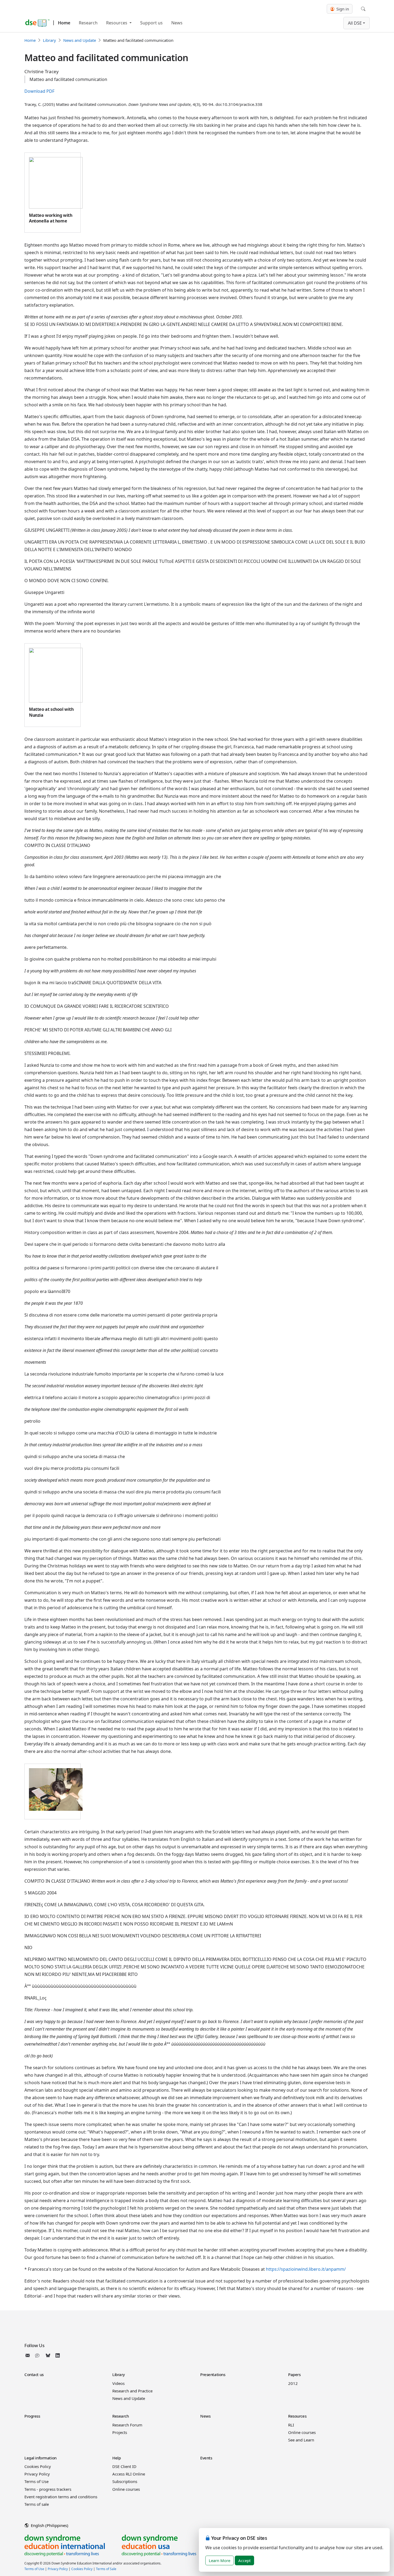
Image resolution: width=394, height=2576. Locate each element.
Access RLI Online (129, 2474)
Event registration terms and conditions (61, 2497)
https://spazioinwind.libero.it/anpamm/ (306, 2269)
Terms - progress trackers (48, 2489)
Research (88, 23)
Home (64, 23)
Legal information (40, 2458)
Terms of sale (37, 2504)
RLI (291, 2425)
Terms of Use (36, 2481)
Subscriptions (125, 2481)
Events (206, 2458)
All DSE (355, 23)
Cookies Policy (38, 2466)
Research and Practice (132, 2391)
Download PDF (39, 91)
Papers (294, 2374)
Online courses (302, 2432)
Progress (32, 2416)
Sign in (342, 9)
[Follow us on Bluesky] (48, 2355)
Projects (120, 2432)
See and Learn (301, 2440)
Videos (118, 2383)
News (177, 23)
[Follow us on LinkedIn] (58, 2355)
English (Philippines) (49, 2525)
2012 (293, 2383)
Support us (151, 23)
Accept (244, 2560)
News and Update (80, 40)
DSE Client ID (124, 2466)
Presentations (213, 2374)
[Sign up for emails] (29, 2355)
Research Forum (127, 2425)
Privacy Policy (37, 2474)
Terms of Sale (106, 2569)
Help (116, 2458)
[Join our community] (38, 2355)
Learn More (220, 2560)
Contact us (34, 2374)
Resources (117, 23)
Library (49, 40)
